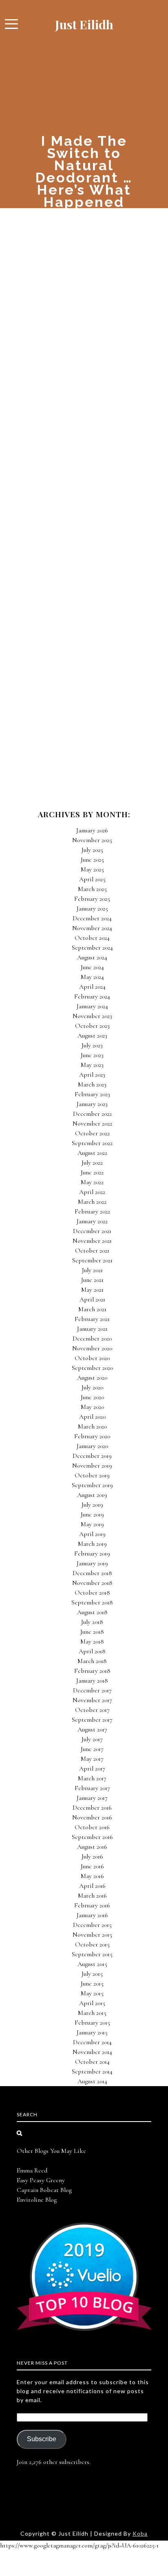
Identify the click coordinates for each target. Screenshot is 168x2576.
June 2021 (92, 1280)
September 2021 (92, 1260)
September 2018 (92, 1602)
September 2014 (92, 2071)
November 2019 (92, 1466)
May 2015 (92, 1993)
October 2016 (92, 1827)
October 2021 (92, 1251)
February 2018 (92, 1671)
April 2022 (92, 1192)
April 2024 (92, 987)
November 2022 (92, 1123)
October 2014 (92, 2062)
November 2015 (92, 1935)
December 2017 (92, 1690)
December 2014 (92, 2042)
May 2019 (92, 1524)
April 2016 (92, 1886)
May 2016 (92, 1876)
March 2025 (92, 889)
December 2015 (92, 1925)
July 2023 (92, 1045)
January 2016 (92, 1915)
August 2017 (92, 1729)
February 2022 (92, 1211)
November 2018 (92, 1583)
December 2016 (92, 1808)
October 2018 (92, 1593)
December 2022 (92, 1114)
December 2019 (92, 1456)
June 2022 (92, 1172)
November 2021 (92, 1241)
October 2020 (92, 1358)
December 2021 (92, 1231)
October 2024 (92, 938)
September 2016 (92, 1837)
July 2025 (92, 850)
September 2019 (92, 1485)
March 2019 (92, 1544)
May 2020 (92, 1407)
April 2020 (92, 1417)
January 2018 (92, 1681)
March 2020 (92, 1426)
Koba (140, 2533)
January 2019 (92, 1563)
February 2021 (92, 1319)
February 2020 (92, 1436)
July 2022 (92, 1163)
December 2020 (92, 1338)
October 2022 (92, 1133)
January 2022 (92, 1221)
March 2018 (92, 1661)
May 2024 (92, 977)
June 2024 (92, 967)
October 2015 (92, 1944)
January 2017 (92, 1798)
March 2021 (92, 1309)
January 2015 (92, 2032)
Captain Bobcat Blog (44, 2190)
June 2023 (92, 1055)
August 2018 (92, 1612)
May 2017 (92, 1759)
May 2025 (92, 869)
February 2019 (92, 1553)
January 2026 (92, 830)
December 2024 (92, 918)
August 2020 (92, 1378)
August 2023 (92, 1036)
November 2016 (92, 1817)
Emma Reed (32, 2170)
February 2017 (92, 1788)
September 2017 (92, 1720)
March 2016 (92, 1896)
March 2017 (92, 1778)
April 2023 (92, 1075)
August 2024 (92, 957)
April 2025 (92, 879)
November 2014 (92, 2052)
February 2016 (92, 1905)
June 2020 (92, 1397)
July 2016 (92, 1856)
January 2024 (92, 1006)
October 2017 (92, 1710)
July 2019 (92, 1505)
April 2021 (92, 1299)
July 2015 (92, 1974)
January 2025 (92, 908)
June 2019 (92, 1514)
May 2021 (92, 1290)
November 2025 (92, 840)
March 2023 (92, 1084)
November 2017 (92, 1700)
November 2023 (92, 1016)
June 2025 (92, 860)
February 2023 (92, 1094)
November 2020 (92, 1348)
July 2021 (92, 1270)
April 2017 (92, 1769)
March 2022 (92, 1202)
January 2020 (92, 1446)
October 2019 (92, 1475)
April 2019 (92, 1534)
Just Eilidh (84, 24)
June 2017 (92, 1749)
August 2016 (92, 1847)
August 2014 (92, 2081)
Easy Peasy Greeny (41, 2180)
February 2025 (92, 899)
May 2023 (92, 1065)
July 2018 (92, 1622)
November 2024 (92, 928)
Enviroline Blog (37, 2200)
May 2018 (92, 1641)
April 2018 (92, 1651)
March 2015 (92, 2013)
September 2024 (92, 948)
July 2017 (92, 1739)
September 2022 (92, 1143)
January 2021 (92, 1329)
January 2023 (92, 1104)
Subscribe (42, 2439)
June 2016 (92, 1866)
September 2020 (92, 1368)
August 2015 (92, 1964)
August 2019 (92, 1495)
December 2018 (92, 1573)
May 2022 (92, 1182)
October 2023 (92, 1026)
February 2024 (92, 996)
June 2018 (92, 1632)
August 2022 (92, 1153)
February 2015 (92, 2023)
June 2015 (92, 1984)
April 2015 (92, 2003)
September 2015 (92, 1954)
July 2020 (92, 1387)
